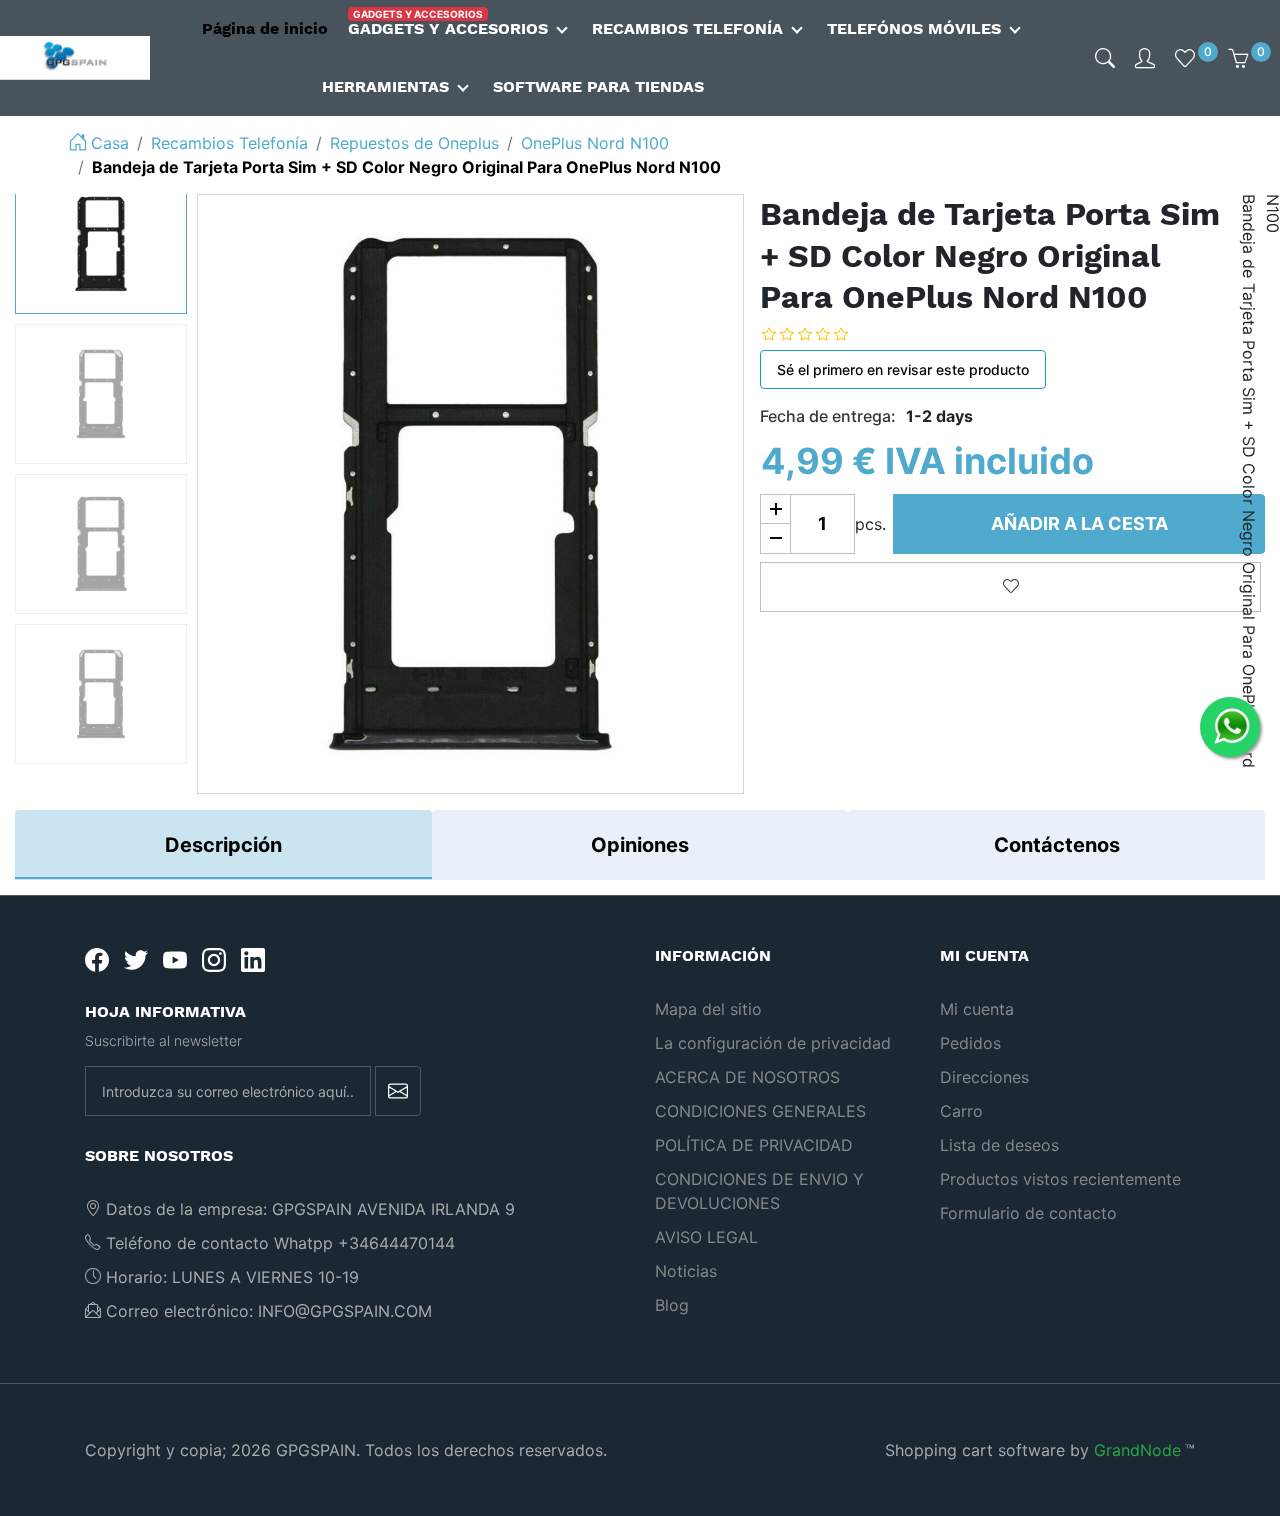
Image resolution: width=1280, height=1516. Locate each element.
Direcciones (984, 1077)
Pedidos (970, 1043)
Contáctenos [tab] (1057, 845)
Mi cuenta (977, 1009)
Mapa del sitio (708, 1009)
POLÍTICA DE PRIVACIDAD (754, 1145)
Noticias (686, 1271)
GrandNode (1137, 1450)
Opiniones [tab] (640, 845)
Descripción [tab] (223, 845)
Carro (961, 1111)
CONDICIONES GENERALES (760, 1111)
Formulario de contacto (1028, 1213)
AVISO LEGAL (706, 1237)
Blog (672, 1305)
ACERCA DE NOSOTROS (747, 1077)
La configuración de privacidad (773, 1043)
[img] (1105, 58)
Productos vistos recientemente (1060, 1179)
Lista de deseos (999, 1145)
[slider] (820, 334)
